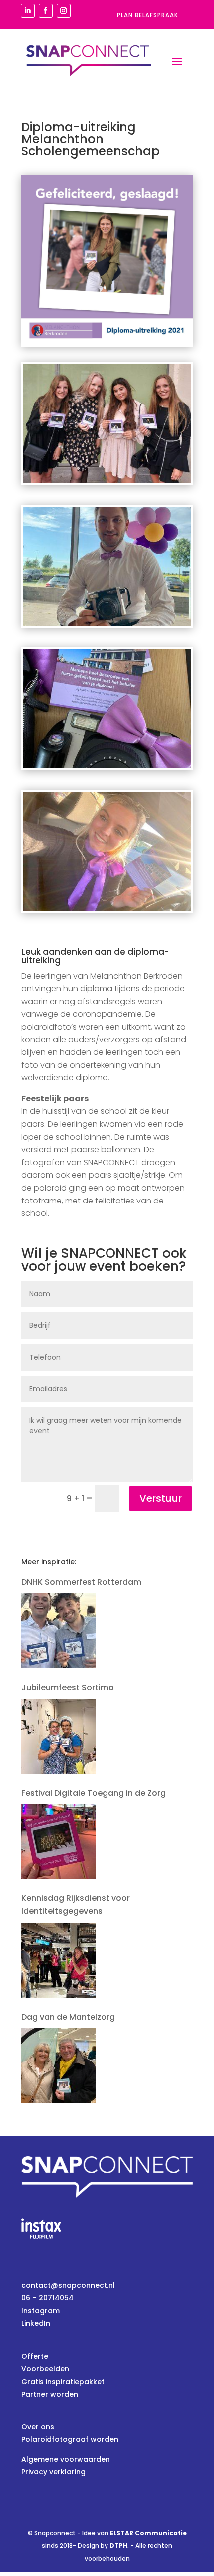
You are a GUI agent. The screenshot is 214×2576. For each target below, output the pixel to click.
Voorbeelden (45, 2369)
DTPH (118, 2545)
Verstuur (160, 1498)
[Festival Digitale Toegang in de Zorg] (59, 1842)
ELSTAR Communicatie (148, 2533)
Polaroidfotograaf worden (70, 2439)
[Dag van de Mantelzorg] (59, 2065)
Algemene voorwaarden (66, 2459)
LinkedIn (36, 2323)
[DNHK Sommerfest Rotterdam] (59, 1631)
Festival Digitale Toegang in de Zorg (94, 1793)
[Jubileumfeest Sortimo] (59, 1736)
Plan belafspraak (148, 15)
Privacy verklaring (53, 2472)
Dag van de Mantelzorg (68, 2017)
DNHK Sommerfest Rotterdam (81, 1582)
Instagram (41, 2311)
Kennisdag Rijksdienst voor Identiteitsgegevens (76, 1905)
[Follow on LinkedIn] (28, 11)
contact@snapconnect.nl (68, 2285)
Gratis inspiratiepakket (63, 2382)
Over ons (38, 2427)
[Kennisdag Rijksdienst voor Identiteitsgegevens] (59, 1960)
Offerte (35, 2356)
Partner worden (50, 2394)
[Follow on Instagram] (64, 11)
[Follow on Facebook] (46, 11)
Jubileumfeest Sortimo (68, 1687)
